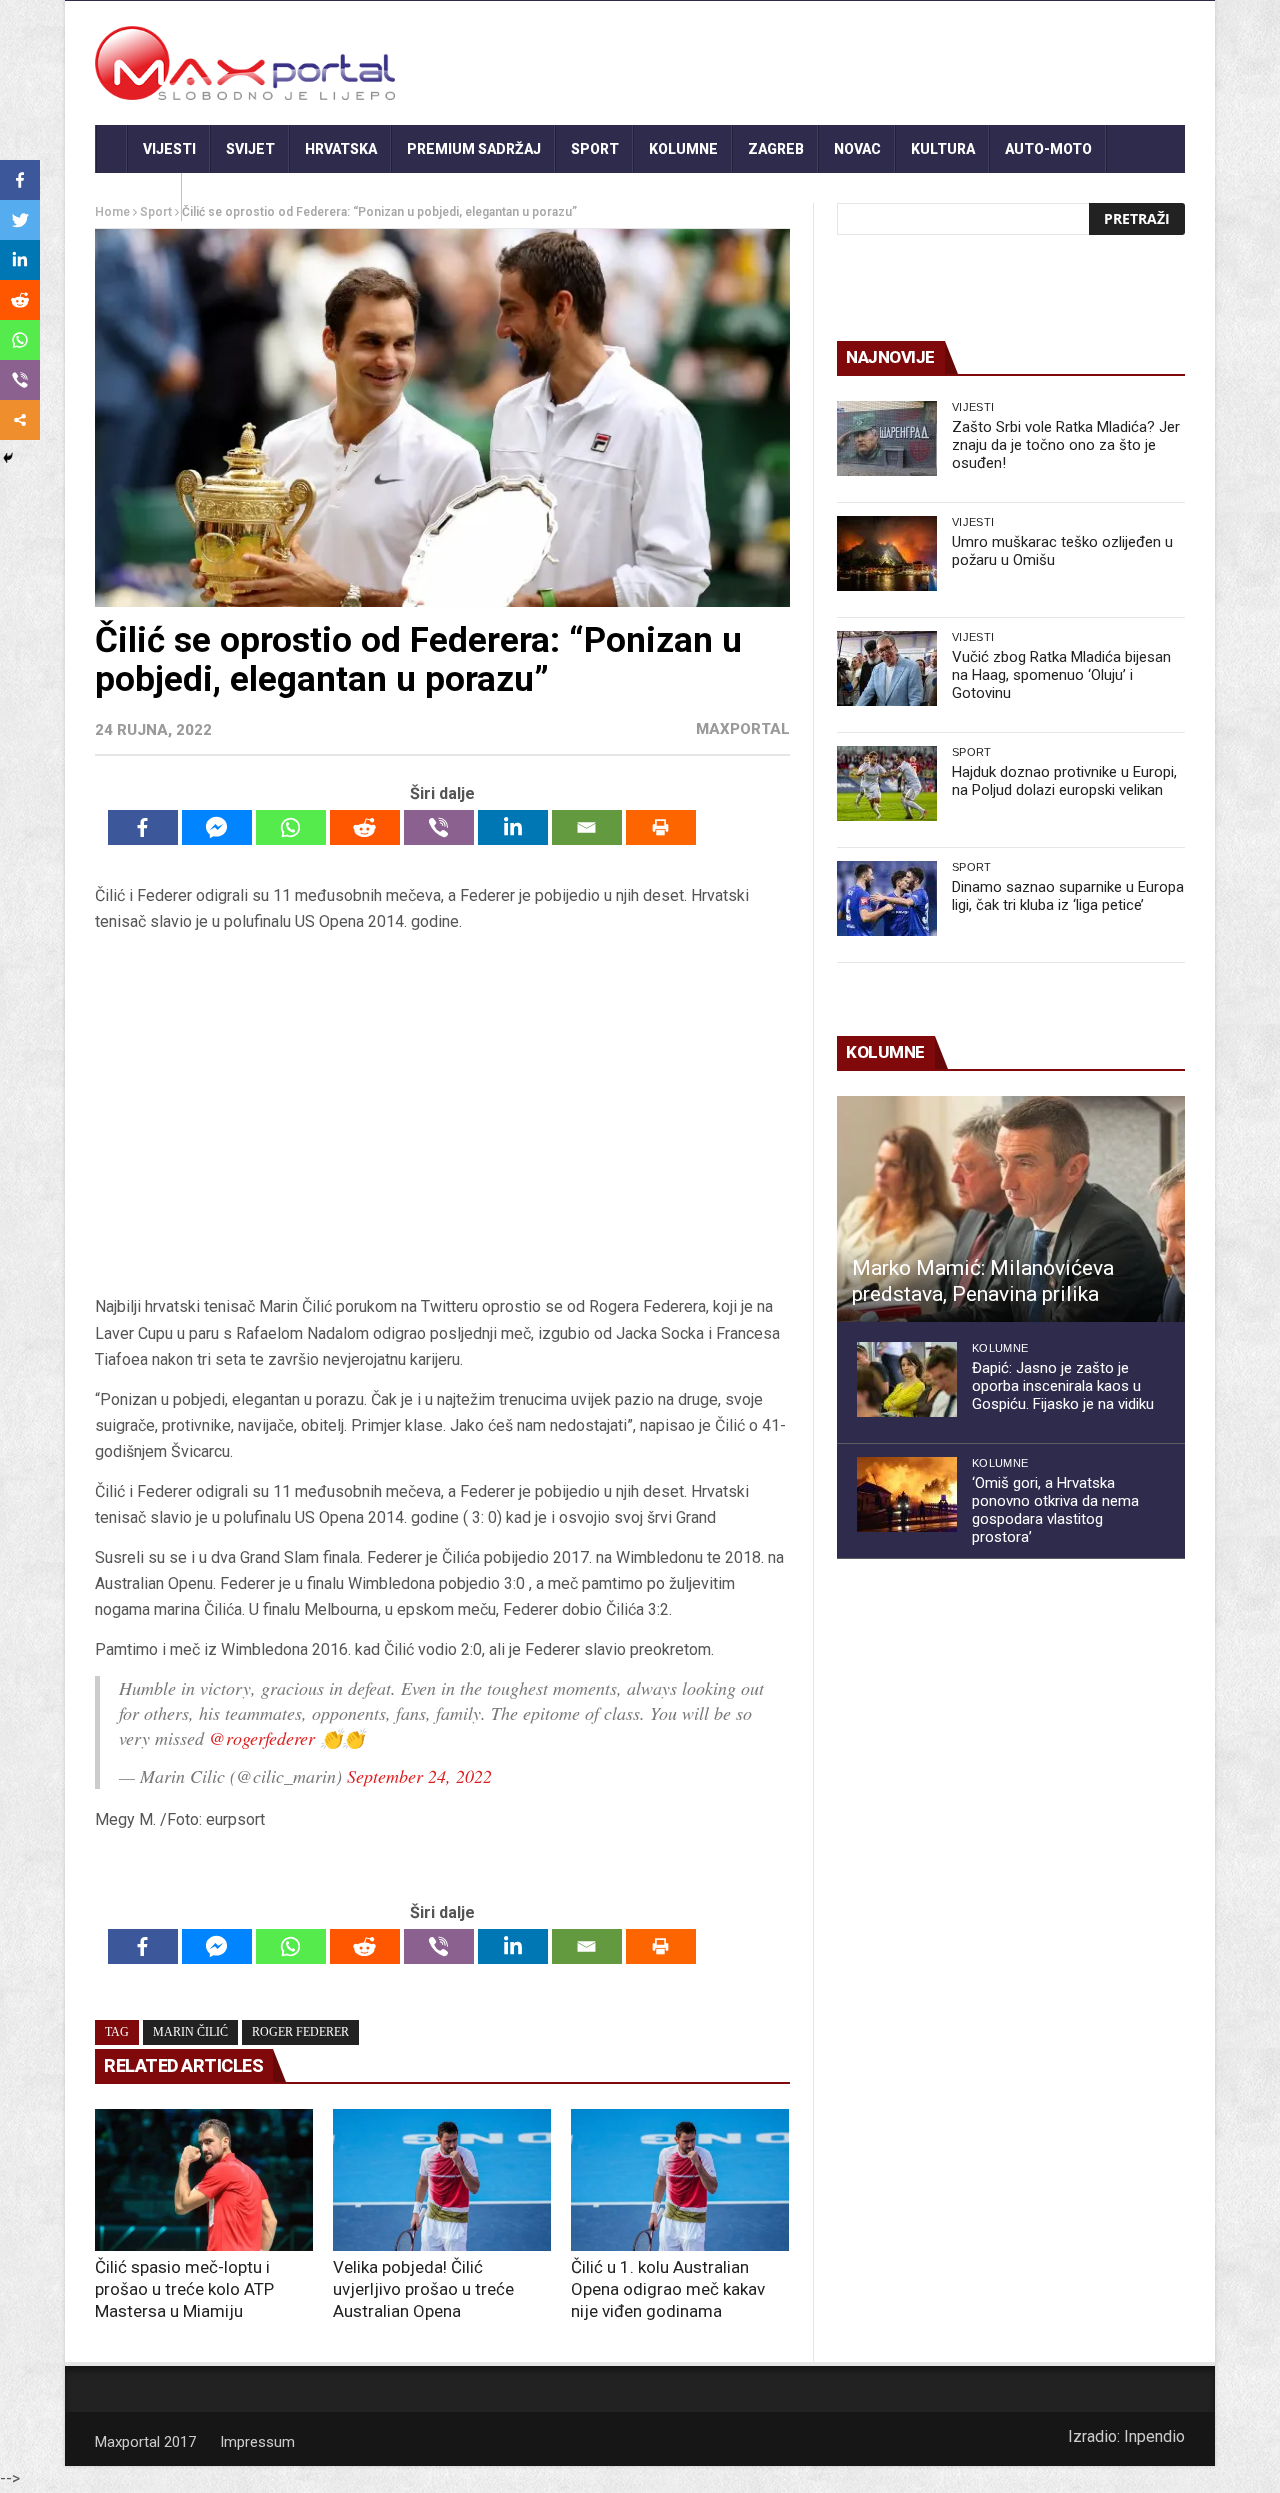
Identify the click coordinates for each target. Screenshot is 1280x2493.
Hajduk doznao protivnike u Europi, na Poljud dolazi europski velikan (1064, 781)
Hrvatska (341, 149)
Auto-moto (1048, 149)
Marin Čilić (190, 2032)
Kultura (943, 149)
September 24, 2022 (419, 1776)
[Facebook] (143, 827)
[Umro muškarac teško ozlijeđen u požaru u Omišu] (887, 553)
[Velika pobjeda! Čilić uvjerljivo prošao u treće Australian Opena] (442, 2180)
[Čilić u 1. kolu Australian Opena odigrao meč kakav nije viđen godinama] (680, 2180)
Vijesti (169, 149)
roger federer (300, 2032)
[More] (20, 420)
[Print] (661, 827)
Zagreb (776, 149)
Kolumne (683, 149)
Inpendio (1154, 2436)
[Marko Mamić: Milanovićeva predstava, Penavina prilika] (1011, 1209)
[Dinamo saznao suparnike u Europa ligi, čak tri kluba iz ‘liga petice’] (887, 898)
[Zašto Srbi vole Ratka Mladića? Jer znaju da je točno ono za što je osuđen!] (887, 438)
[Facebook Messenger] (217, 827)
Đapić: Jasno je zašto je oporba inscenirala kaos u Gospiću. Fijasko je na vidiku (1063, 1386)
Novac (857, 149)
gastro (138, 197)
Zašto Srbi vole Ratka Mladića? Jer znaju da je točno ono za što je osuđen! (1066, 445)
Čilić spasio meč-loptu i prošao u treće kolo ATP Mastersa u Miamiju (184, 2289)
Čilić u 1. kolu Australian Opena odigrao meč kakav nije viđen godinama (668, 2289)
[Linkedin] (513, 827)
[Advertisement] (442, 1115)
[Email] (587, 827)
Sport (595, 149)
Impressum (257, 2442)
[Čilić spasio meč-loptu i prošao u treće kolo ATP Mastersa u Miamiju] (204, 2180)
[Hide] (8, 458)
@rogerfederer (262, 1738)
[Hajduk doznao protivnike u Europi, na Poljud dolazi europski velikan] (887, 783)
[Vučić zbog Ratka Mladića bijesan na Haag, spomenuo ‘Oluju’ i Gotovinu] (887, 668)
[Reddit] (365, 827)
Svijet (250, 149)
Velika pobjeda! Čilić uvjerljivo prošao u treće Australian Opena (423, 2289)
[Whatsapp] (291, 827)
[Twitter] (20, 220)
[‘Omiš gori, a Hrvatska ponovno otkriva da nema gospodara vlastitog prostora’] (907, 1494)
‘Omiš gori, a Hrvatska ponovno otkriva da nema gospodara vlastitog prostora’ (1055, 1510)
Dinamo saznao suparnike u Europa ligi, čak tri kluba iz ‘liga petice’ (1068, 896)
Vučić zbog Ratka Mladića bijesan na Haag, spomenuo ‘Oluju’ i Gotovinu (1061, 675)
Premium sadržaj (474, 149)
